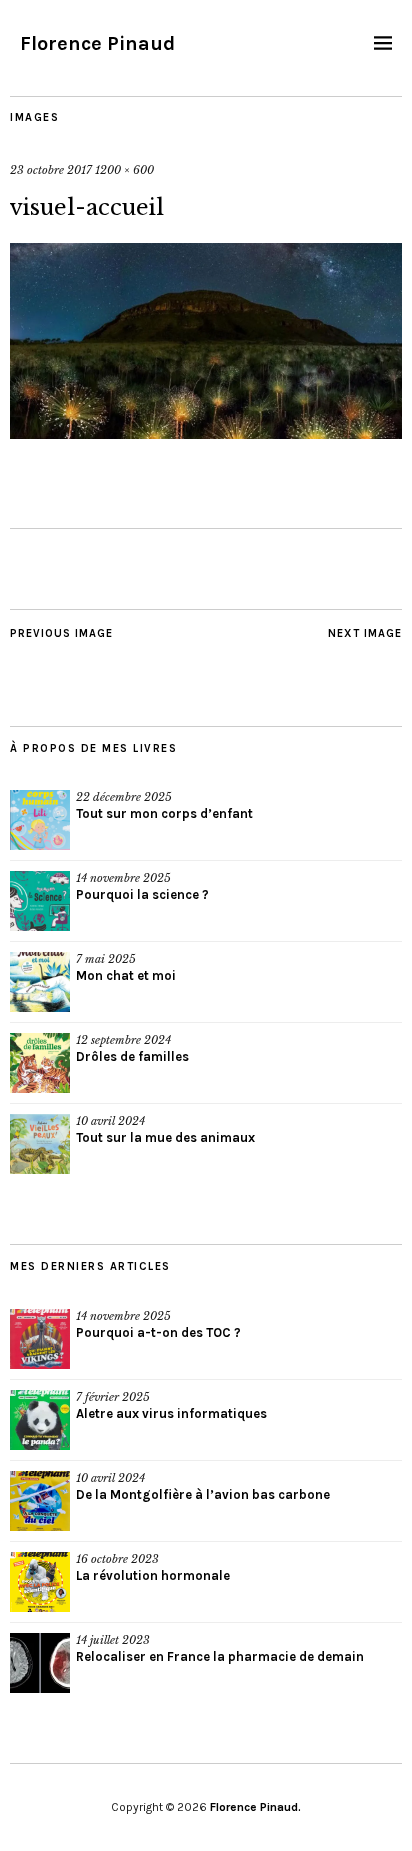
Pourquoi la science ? (142, 894)
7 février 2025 (113, 1397)
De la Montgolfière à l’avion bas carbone (203, 1494)
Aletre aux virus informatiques (171, 1413)
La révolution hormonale (153, 1575)
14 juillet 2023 (113, 1640)
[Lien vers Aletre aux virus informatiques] (40, 1420)
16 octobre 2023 (117, 1559)
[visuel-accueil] (206, 433)
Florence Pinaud (97, 43)
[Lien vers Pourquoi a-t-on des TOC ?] (40, 1339)
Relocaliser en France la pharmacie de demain (220, 1656)
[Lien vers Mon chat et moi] (40, 982)
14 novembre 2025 (123, 878)
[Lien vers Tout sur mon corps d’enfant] (40, 820)
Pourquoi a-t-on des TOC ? (158, 1332)
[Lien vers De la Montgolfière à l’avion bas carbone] (40, 1501)
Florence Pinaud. (255, 1807)
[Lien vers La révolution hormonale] (40, 1582)
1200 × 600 (124, 170)
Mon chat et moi (126, 975)
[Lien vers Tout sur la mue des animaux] (40, 1144)
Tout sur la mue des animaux (165, 1137)
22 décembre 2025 (124, 797)
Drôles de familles (132, 1056)
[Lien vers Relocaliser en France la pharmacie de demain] (40, 1663)
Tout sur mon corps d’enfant (164, 813)
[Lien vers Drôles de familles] (40, 1063)
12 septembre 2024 (123, 1040)
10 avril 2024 (110, 1121)
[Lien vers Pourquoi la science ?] (40, 901)
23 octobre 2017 (51, 170)
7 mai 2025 (106, 959)
